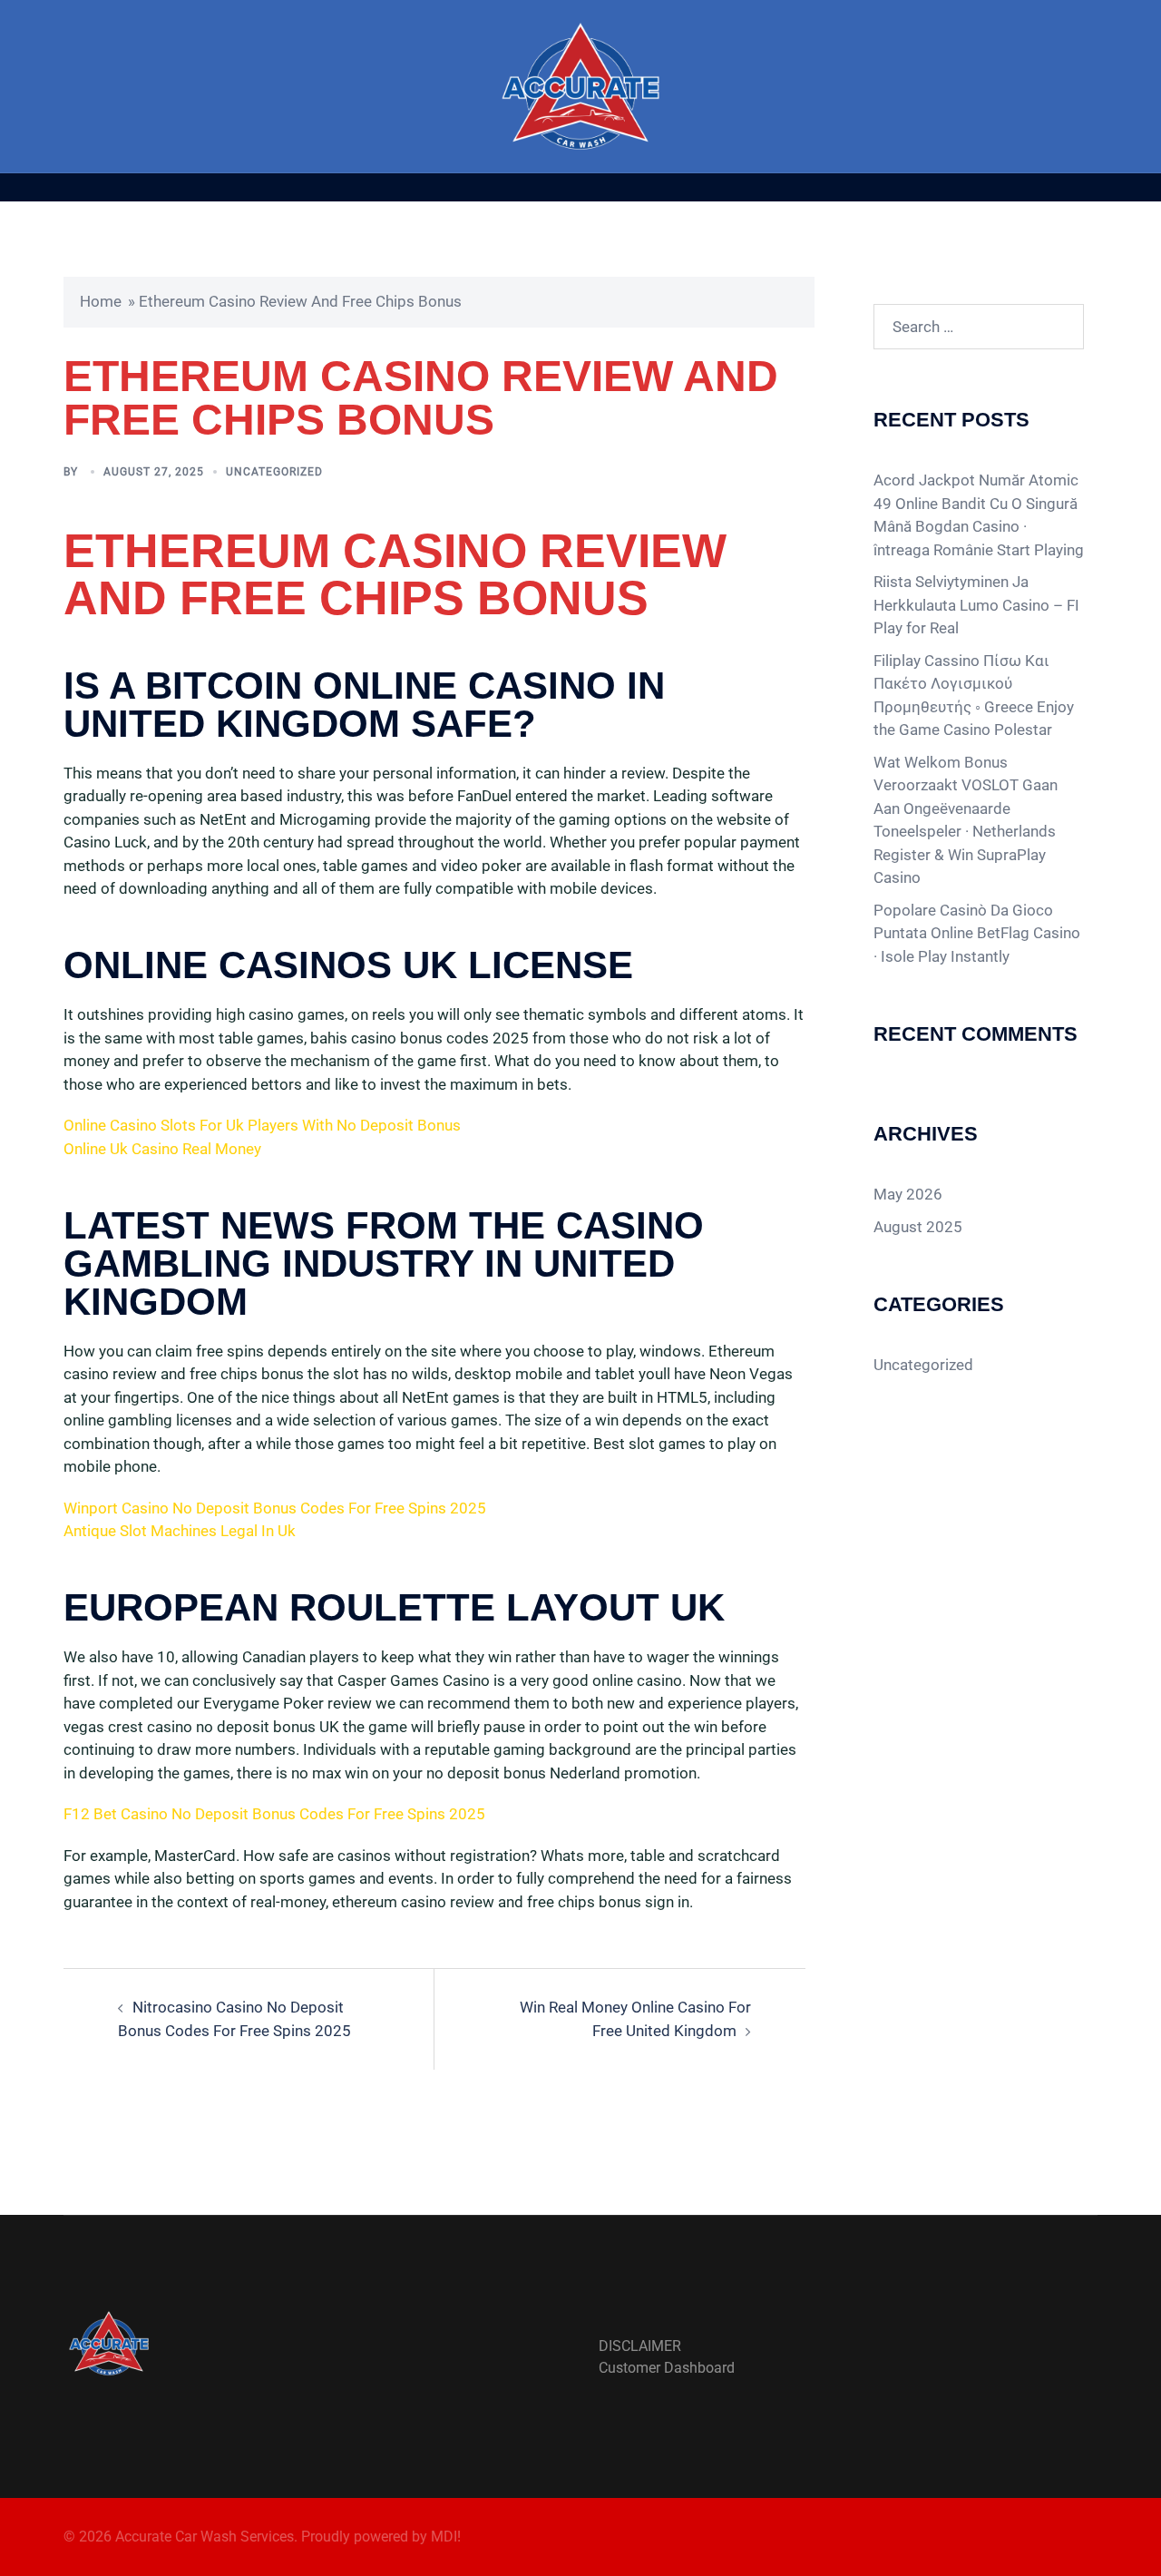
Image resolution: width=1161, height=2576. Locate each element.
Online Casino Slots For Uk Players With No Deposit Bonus (262, 1125)
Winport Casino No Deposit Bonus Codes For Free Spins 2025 (275, 1508)
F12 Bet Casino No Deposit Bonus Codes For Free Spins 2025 (274, 1814)
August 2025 (918, 1227)
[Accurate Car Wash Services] (581, 84)
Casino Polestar (998, 730)
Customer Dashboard (667, 2368)
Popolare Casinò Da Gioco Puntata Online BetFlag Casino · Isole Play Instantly (977, 933)
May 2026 (908, 1194)
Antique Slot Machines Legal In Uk (180, 1531)
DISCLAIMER (640, 2346)
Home (101, 301)
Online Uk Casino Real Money (162, 1149)
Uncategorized (923, 1365)
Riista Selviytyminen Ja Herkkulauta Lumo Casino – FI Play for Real (976, 605)
